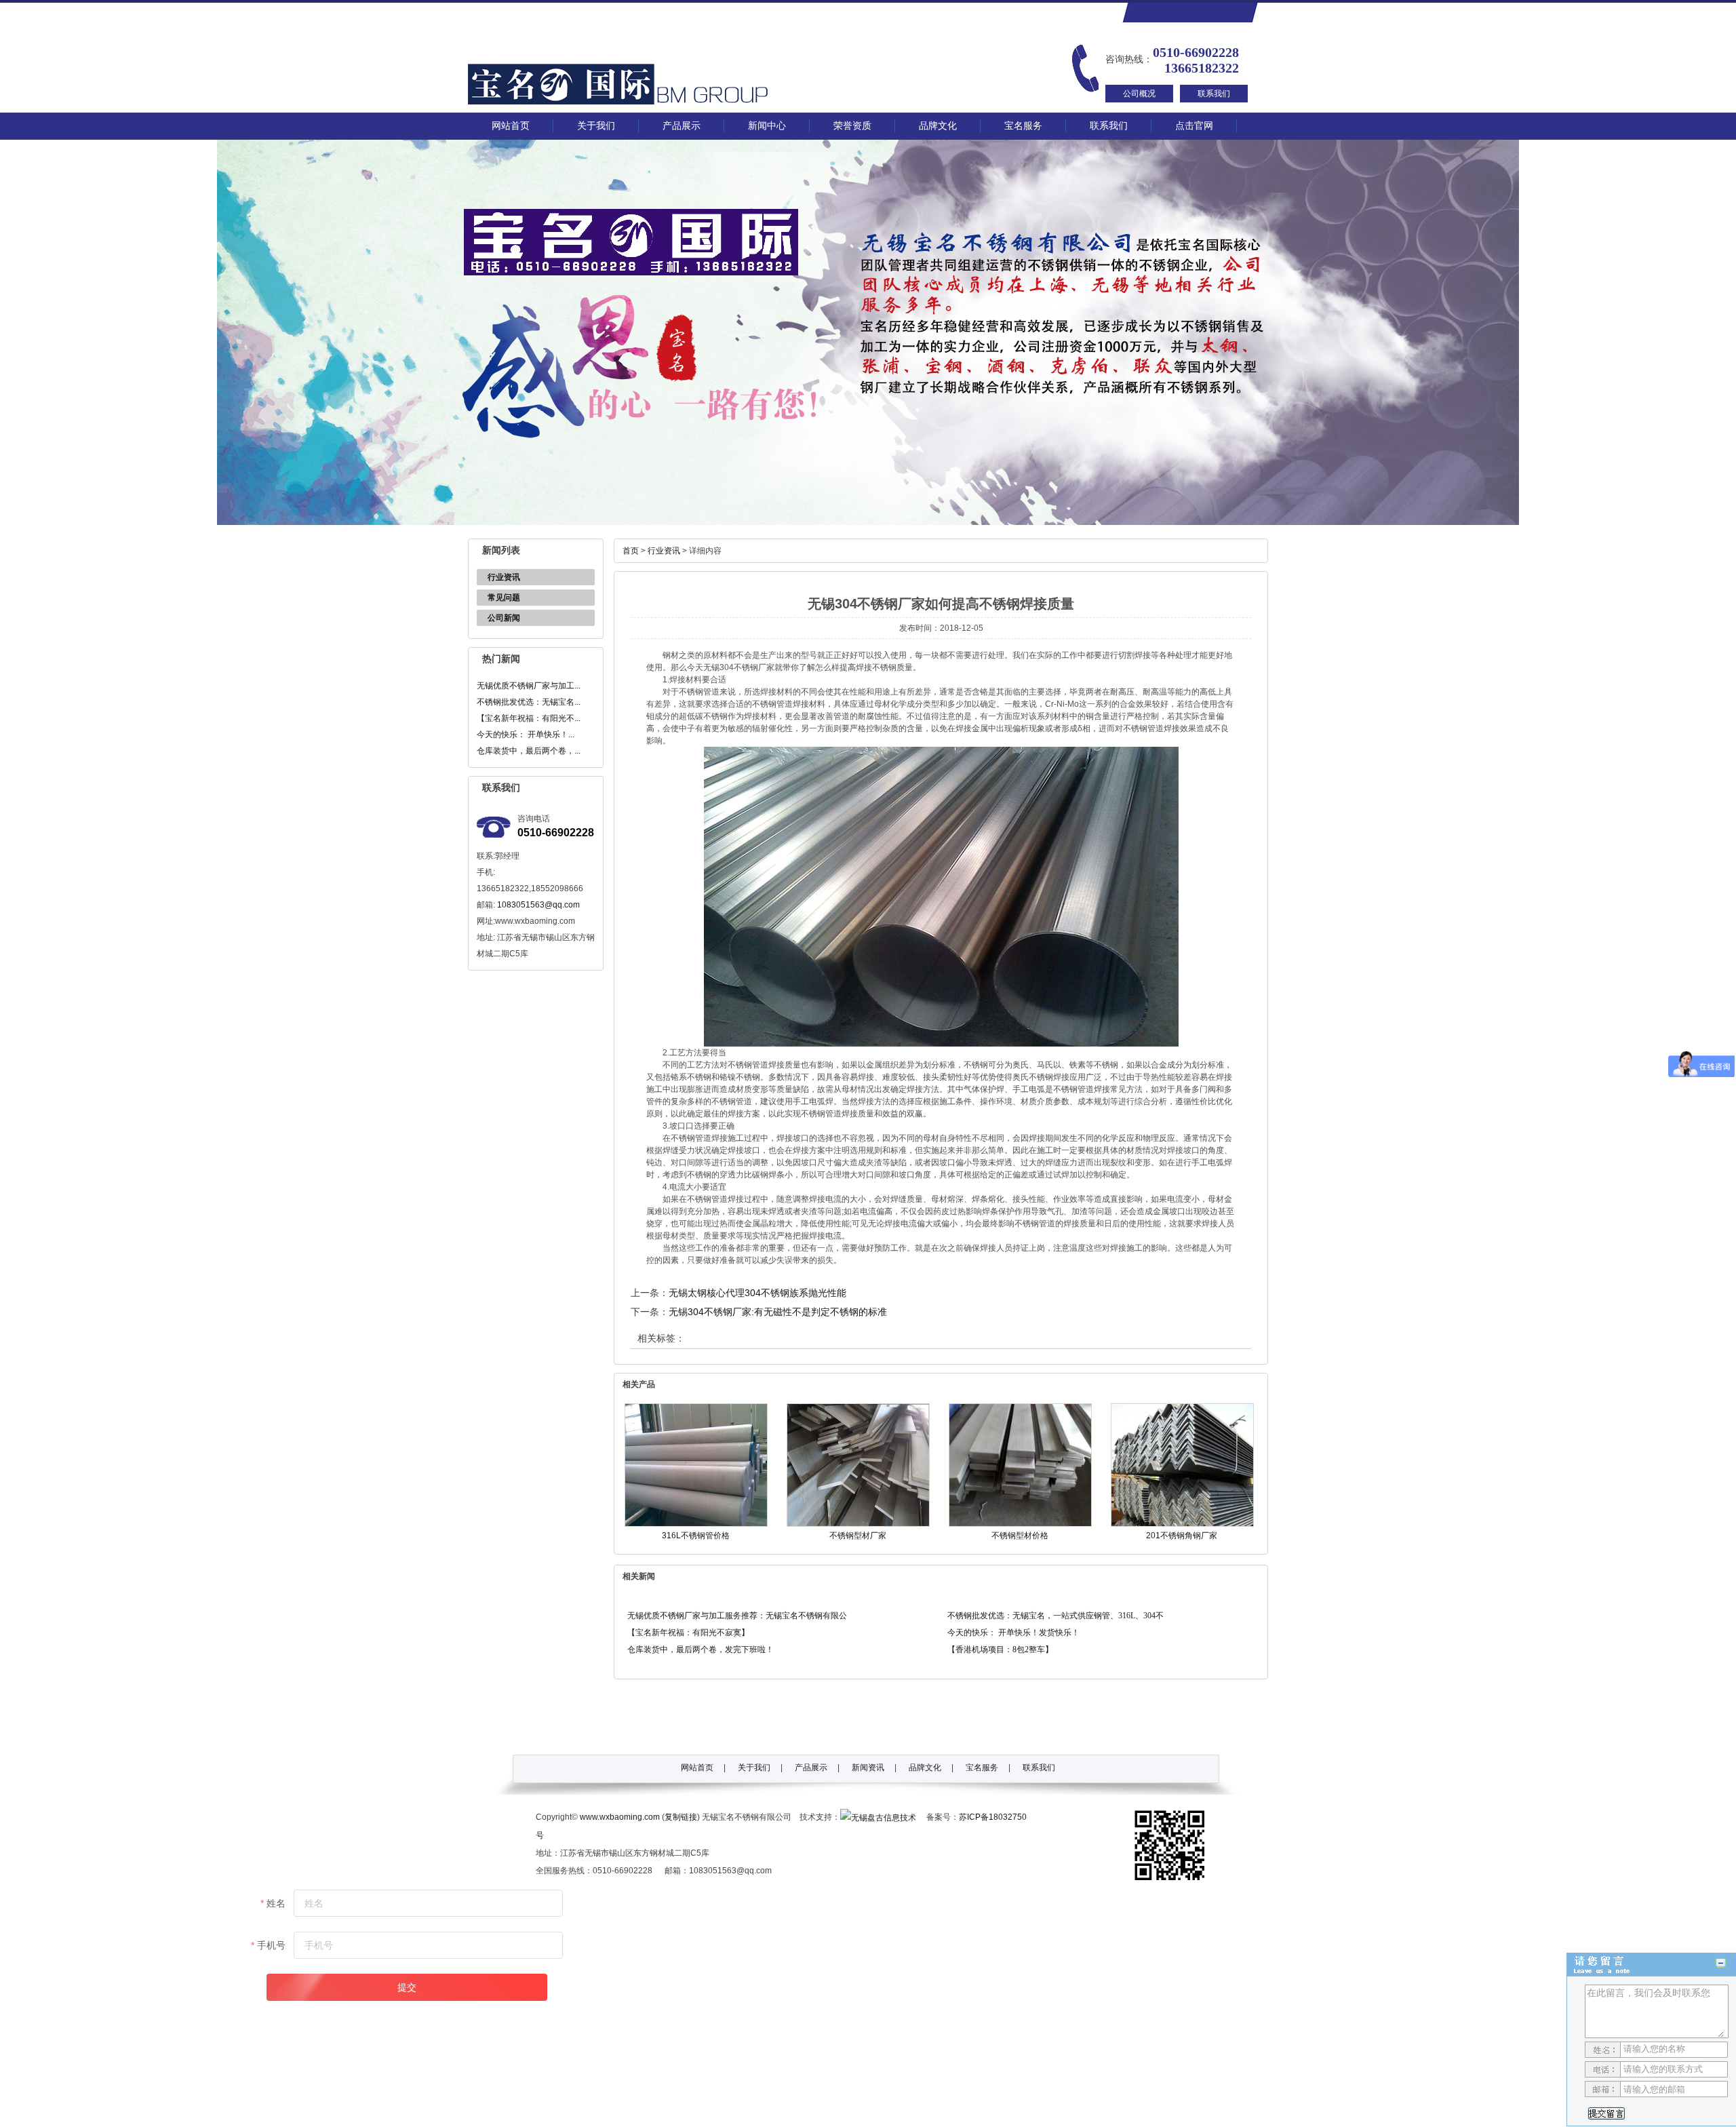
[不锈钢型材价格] (1020, 1524)
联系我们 (1214, 94)
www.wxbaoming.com (620, 1817)
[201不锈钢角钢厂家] (1182, 1524)
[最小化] (1721, 1963)
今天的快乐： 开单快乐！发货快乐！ (1013, 1633)
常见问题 (504, 598)
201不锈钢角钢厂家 (1182, 1536)
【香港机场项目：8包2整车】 (1000, 1650)
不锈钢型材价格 (1020, 1536)
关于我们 (596, 126)
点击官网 (1194, 126)
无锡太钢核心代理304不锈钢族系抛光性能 (757, 1293)
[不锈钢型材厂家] (858, 1524)
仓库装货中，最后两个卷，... (529, 751)
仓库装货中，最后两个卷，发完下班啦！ (701, 1650)
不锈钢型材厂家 (858, 1536)
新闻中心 (767, 126)
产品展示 (682, 126)
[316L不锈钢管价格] (696, 1524)
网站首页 (511, 126)
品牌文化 (938, 126)
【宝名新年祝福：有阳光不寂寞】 (688, 1633)
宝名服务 (1023, 126)
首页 (631, 551)
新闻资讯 (868, 1768)
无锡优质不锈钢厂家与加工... (529, 686)
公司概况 (1139, 94)
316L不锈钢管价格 (696, 1536)
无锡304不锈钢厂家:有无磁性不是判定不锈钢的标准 (778, 1312)
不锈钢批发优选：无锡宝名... (529, 702)
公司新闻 (504, 618)
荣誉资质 (852, 126)
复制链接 (681, 1817)
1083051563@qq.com (538, 905)
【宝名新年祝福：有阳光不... (529, 718)
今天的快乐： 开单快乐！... (526, 735)
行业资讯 (504, 577)
